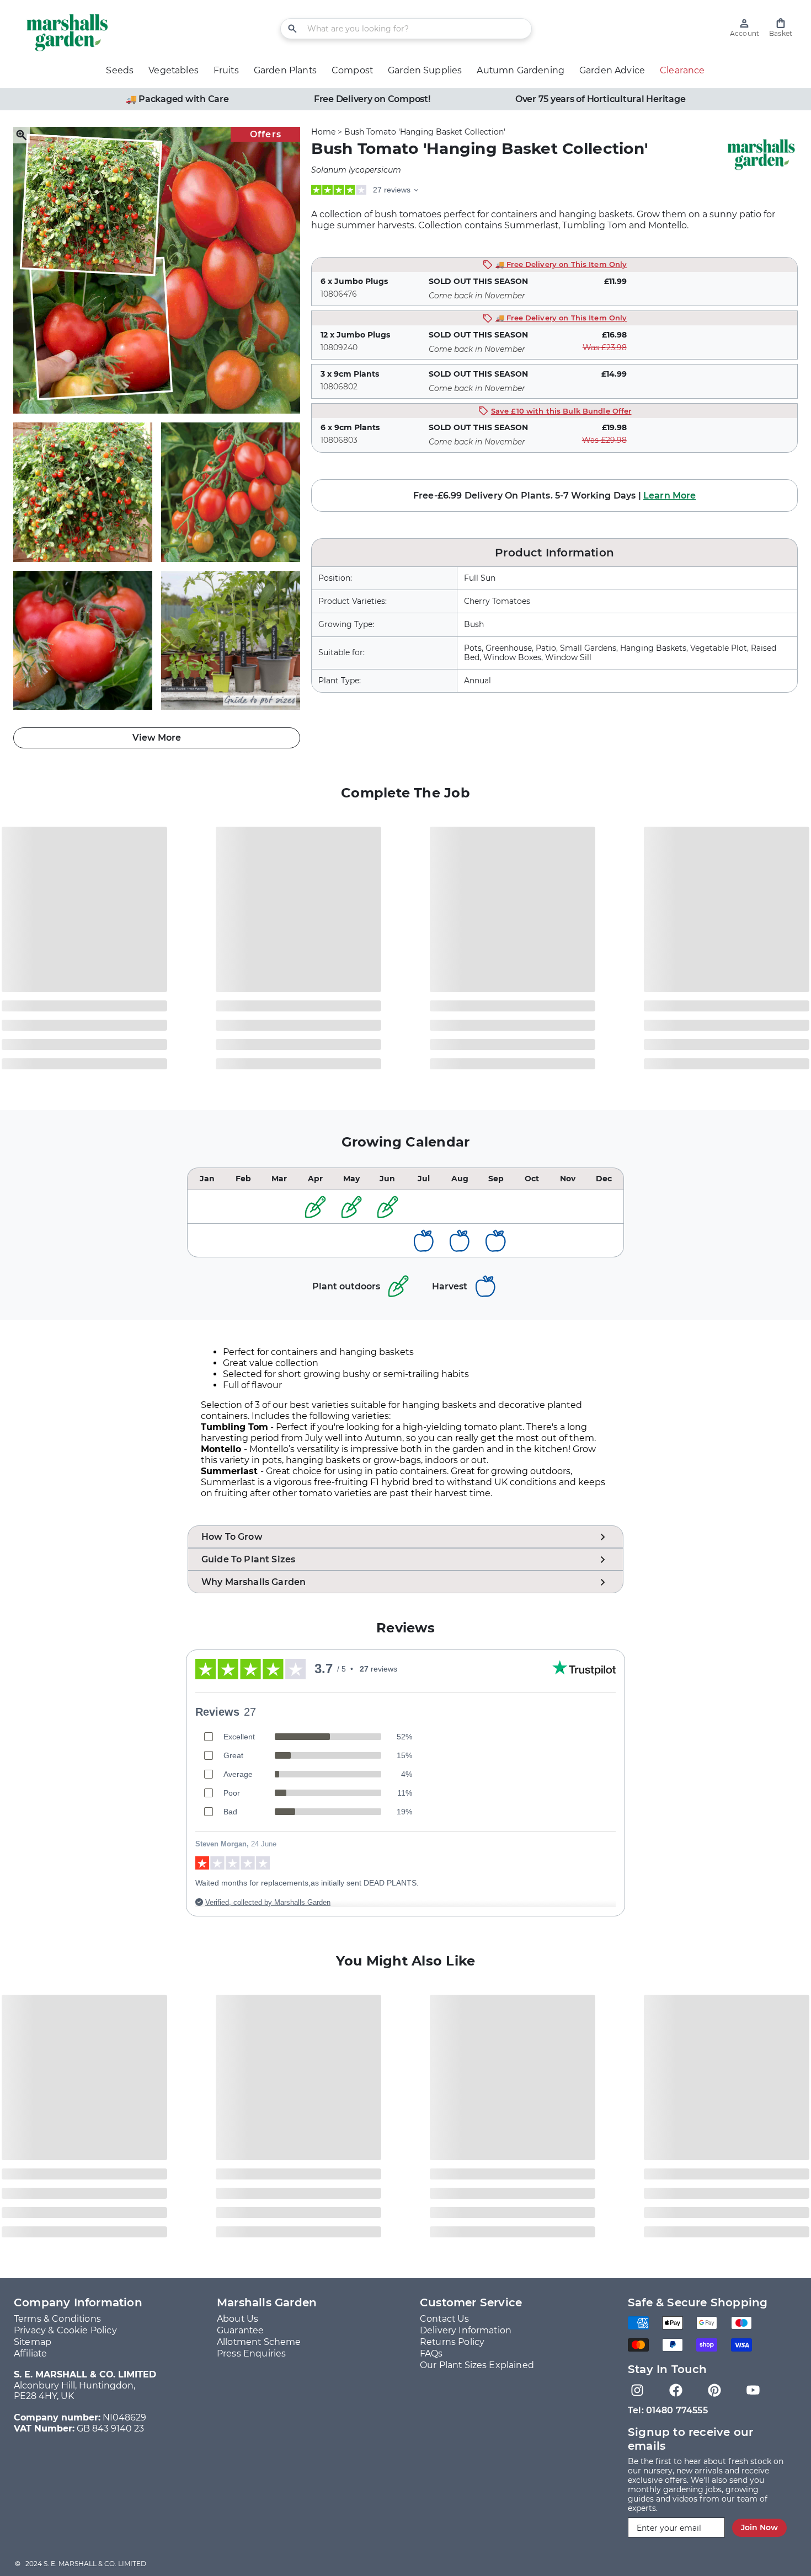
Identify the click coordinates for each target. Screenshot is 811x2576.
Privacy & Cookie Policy (65, 2330)
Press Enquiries (251, 2353)
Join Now (759, 2527)
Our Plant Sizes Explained (477, 2365)
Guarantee (240, 2330)
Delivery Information (466, 2330)
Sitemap (33, 2342)
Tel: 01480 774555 (668, 2410)
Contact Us (445, 2319)
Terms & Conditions (57, 2319)
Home (323, 132)
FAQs (431, 2353)
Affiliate (30, 2353)
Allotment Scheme (259, 2342)
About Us (238, 2319)
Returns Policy (452, 2342)
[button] (781, 28)
